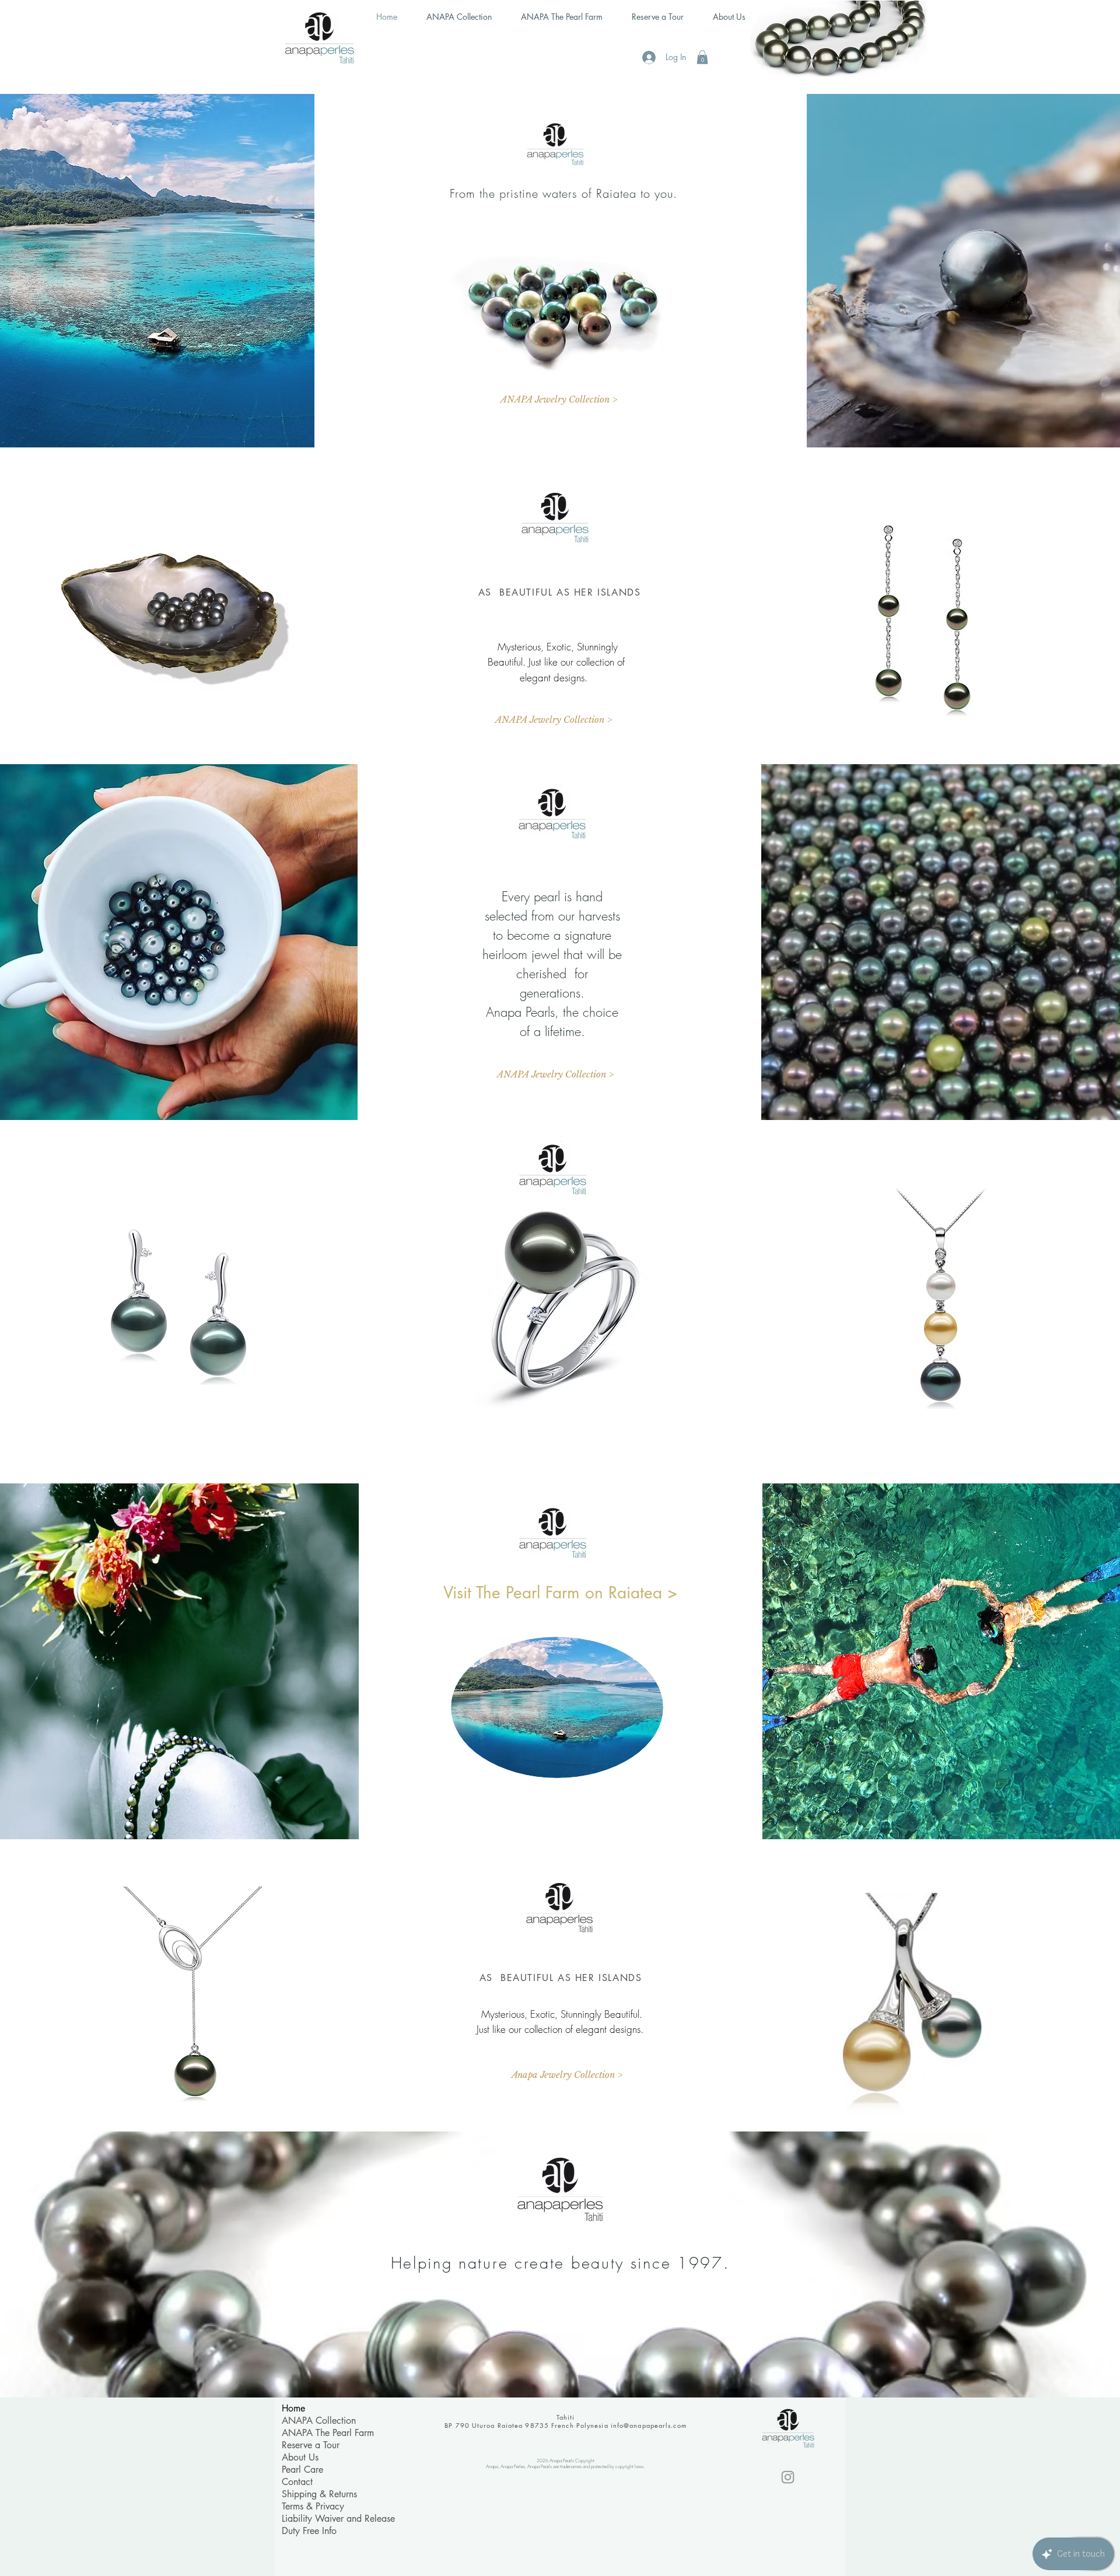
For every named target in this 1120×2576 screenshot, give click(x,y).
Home (293, 2408)
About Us (300, 2457)
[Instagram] (788, 2477)
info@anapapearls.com (649, 2425)
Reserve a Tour (311, 2445)
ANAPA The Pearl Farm (328, 2433)
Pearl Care (302, 2470)
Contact (297, 2482)
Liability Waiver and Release (338, 2519)
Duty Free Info (309, 2531)
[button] (702, 57)
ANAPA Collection (319, 2421)
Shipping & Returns (319, 2494)
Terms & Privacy (313, 2506)
